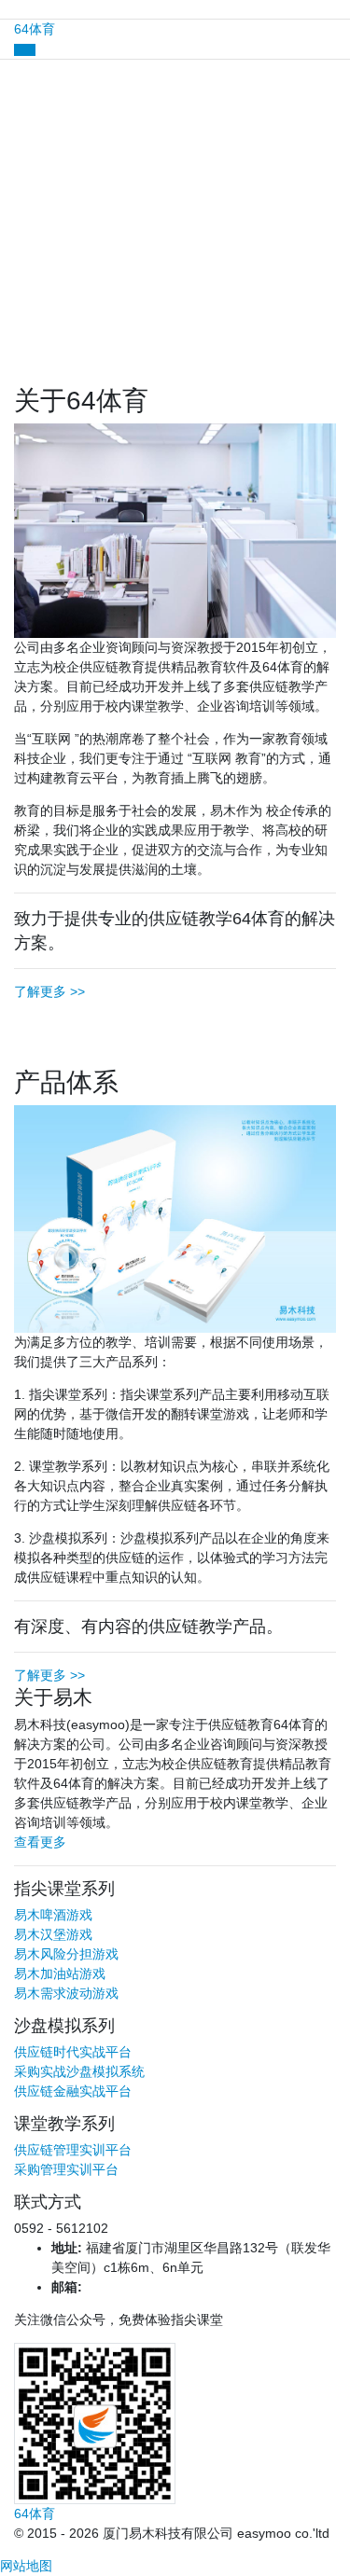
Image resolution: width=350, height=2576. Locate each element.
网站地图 (26, 2566)
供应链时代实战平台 (73, 2052)
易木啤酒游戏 (53, 1915)
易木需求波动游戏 (66, 1993)
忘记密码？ (33, 251)
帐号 (13, 123)
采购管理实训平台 (66, 2169)
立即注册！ (115, 310)
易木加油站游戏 (60, 1974)
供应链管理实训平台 (73, 2150)
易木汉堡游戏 (53, 1934)
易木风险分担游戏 (66, 1954)
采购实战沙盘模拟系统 (79, 2071)
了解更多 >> (49, 991)
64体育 (35, 29)
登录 (175, 281)
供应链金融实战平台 (73, 2091)
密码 (13, 187)
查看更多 (40, 1842)
